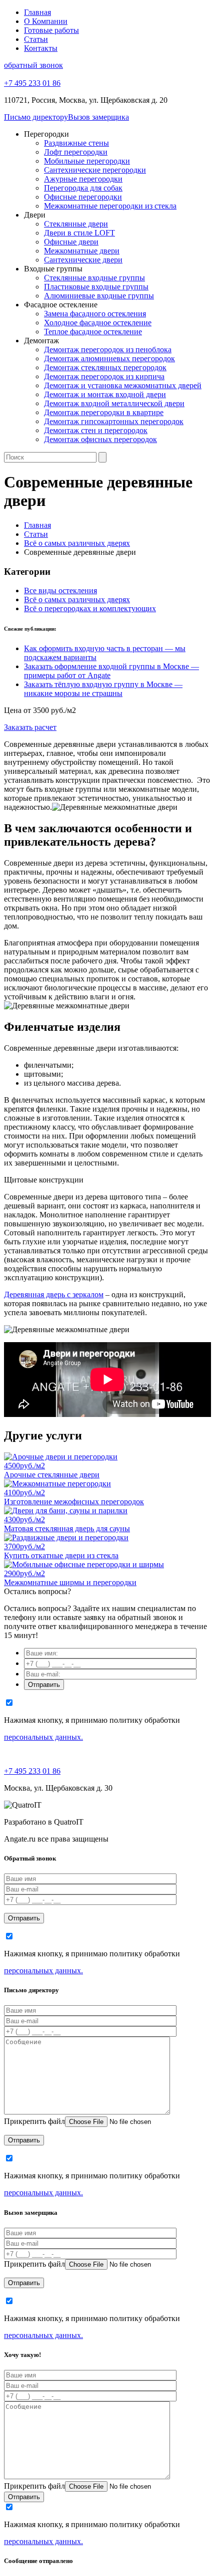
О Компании (46, 21)
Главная (37, 12)
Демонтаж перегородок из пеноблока (108, 350)
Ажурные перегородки (83, 179)
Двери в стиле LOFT (79, 233)
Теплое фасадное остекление (93, 332)
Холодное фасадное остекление (98, 323)
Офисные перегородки (83, 197)
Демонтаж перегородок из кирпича (104, 376)
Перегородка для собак (83, 188)
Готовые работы (51, 30)
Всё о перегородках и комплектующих (90, 608)
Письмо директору (36, 117)
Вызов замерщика (98, 117)
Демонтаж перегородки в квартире (104, 412)
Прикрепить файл (34, 2121)
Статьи (36, 39)
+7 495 (32, 83)
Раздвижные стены (76, 143)
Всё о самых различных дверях (77, 599)
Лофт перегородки (76, 152)
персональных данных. (43, 1737)
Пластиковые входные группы (96, 287)
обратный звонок (33, 65)
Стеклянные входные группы (94, 278)
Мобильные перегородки (87, 161)
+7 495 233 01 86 (32, 1771)
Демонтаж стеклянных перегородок (105, 367)
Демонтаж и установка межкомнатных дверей (123, 385)
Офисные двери (71, 242)
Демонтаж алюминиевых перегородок (109, 358)
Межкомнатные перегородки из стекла (110, 206)
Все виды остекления (60, 590)
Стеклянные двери (76, 224)
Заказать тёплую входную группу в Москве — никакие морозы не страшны (103, 689)
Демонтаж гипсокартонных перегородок (114, 421)
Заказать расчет (30, 727)
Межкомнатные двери (82, 251)
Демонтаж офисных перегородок (100, 439)
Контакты (41, 48)
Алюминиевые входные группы (99, 296)
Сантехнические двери (83, 260)
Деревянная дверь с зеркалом (54, 1294)
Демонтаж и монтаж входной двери (105, 394)
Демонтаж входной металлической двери (114, 403)
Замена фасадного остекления (95, 314)
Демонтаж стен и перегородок (96, 430)
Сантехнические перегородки (95, 170)
